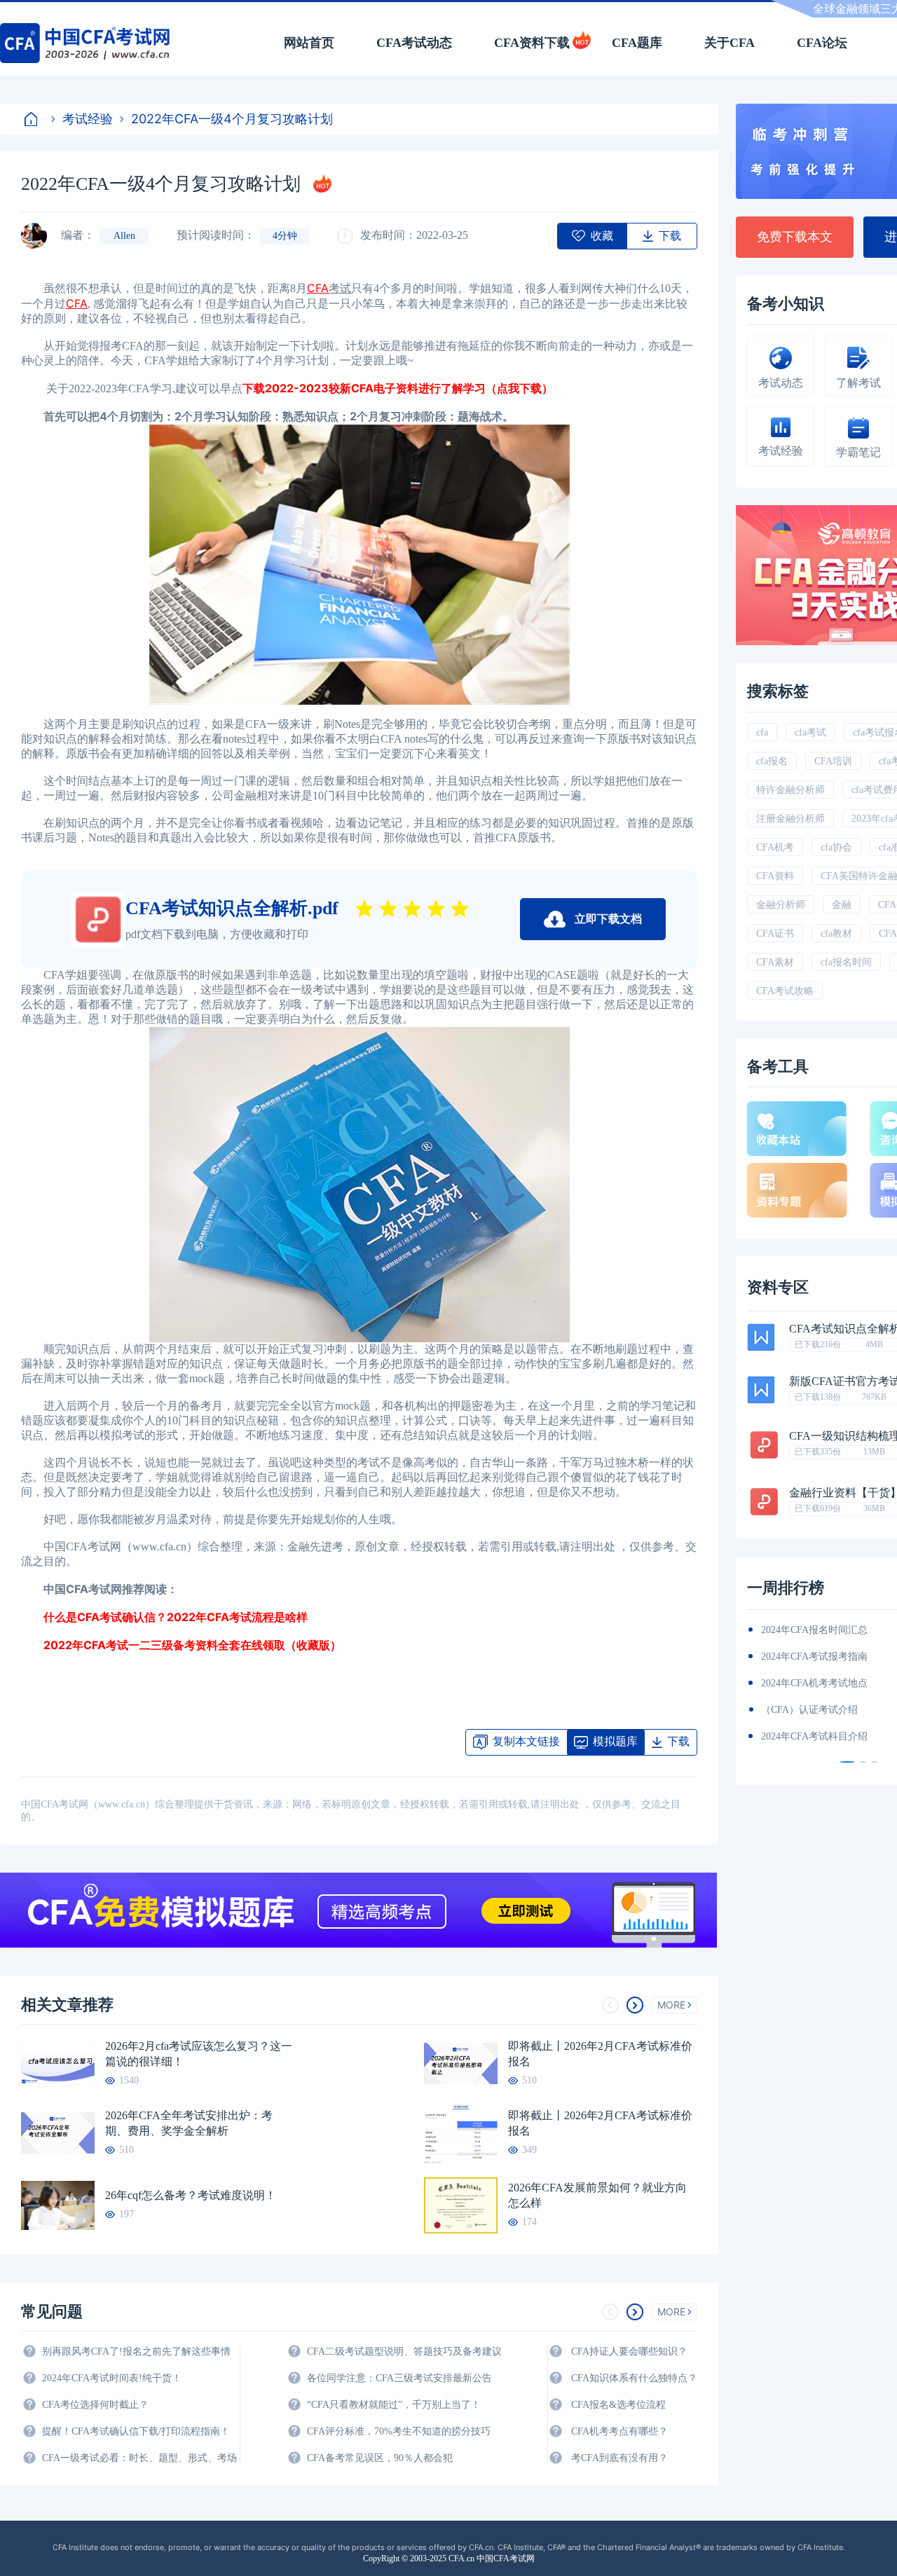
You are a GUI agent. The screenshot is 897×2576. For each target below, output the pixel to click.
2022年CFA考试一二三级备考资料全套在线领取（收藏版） (181, 1645)
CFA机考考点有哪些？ (619, 2431)
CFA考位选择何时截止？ (95, 2405)
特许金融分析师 (790, 790)
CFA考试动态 (414, 43)
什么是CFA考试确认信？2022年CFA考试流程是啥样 (164, 1617)
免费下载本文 (795, 237)
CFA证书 (775, 934)
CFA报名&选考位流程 (618, 2405)
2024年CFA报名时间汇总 (814, 1630)
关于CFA (730, 43)
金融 (842, 905)
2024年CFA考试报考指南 (814, 1657)
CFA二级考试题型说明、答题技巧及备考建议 (404, 2351)
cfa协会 (836, 847)
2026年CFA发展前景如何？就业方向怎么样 (597, 2195)
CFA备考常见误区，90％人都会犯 (380, 2458)
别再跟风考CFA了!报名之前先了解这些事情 (136, 2351)
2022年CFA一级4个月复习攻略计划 (232, 119)
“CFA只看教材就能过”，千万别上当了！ (394, 2405)
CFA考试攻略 (785, 991)
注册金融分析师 (790, 819)
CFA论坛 (822, 43)
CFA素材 (775, 962)
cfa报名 (772, 761)
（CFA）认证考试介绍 (809, 1710)
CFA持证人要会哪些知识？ (629, 2351)
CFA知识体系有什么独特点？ (634, 2378)
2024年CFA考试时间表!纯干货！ (112, 2378)
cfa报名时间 (846, 962)
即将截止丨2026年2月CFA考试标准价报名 (600, 2054)
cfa (762, 732)
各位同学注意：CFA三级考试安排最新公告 (399, 2378)
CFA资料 (775, 876)
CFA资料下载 (532, 43)
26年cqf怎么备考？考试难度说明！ (191, 2195)
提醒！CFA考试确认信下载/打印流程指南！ (136, 2431)
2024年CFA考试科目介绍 (814, 1736)
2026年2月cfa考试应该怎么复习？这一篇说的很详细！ (199, 2054)
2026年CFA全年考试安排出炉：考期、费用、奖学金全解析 (189, 2123)
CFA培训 (833, 761)
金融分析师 (781, 905)
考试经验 (88, 119)
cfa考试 (810, 732)
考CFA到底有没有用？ (619, 2458)
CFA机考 (775, 847)
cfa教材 (836, 934)
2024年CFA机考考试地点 (814, 1683)
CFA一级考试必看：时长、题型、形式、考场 (139, 2458)
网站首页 (309, 43)
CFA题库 (637, 43)
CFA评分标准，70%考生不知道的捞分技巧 (399, 2431)
